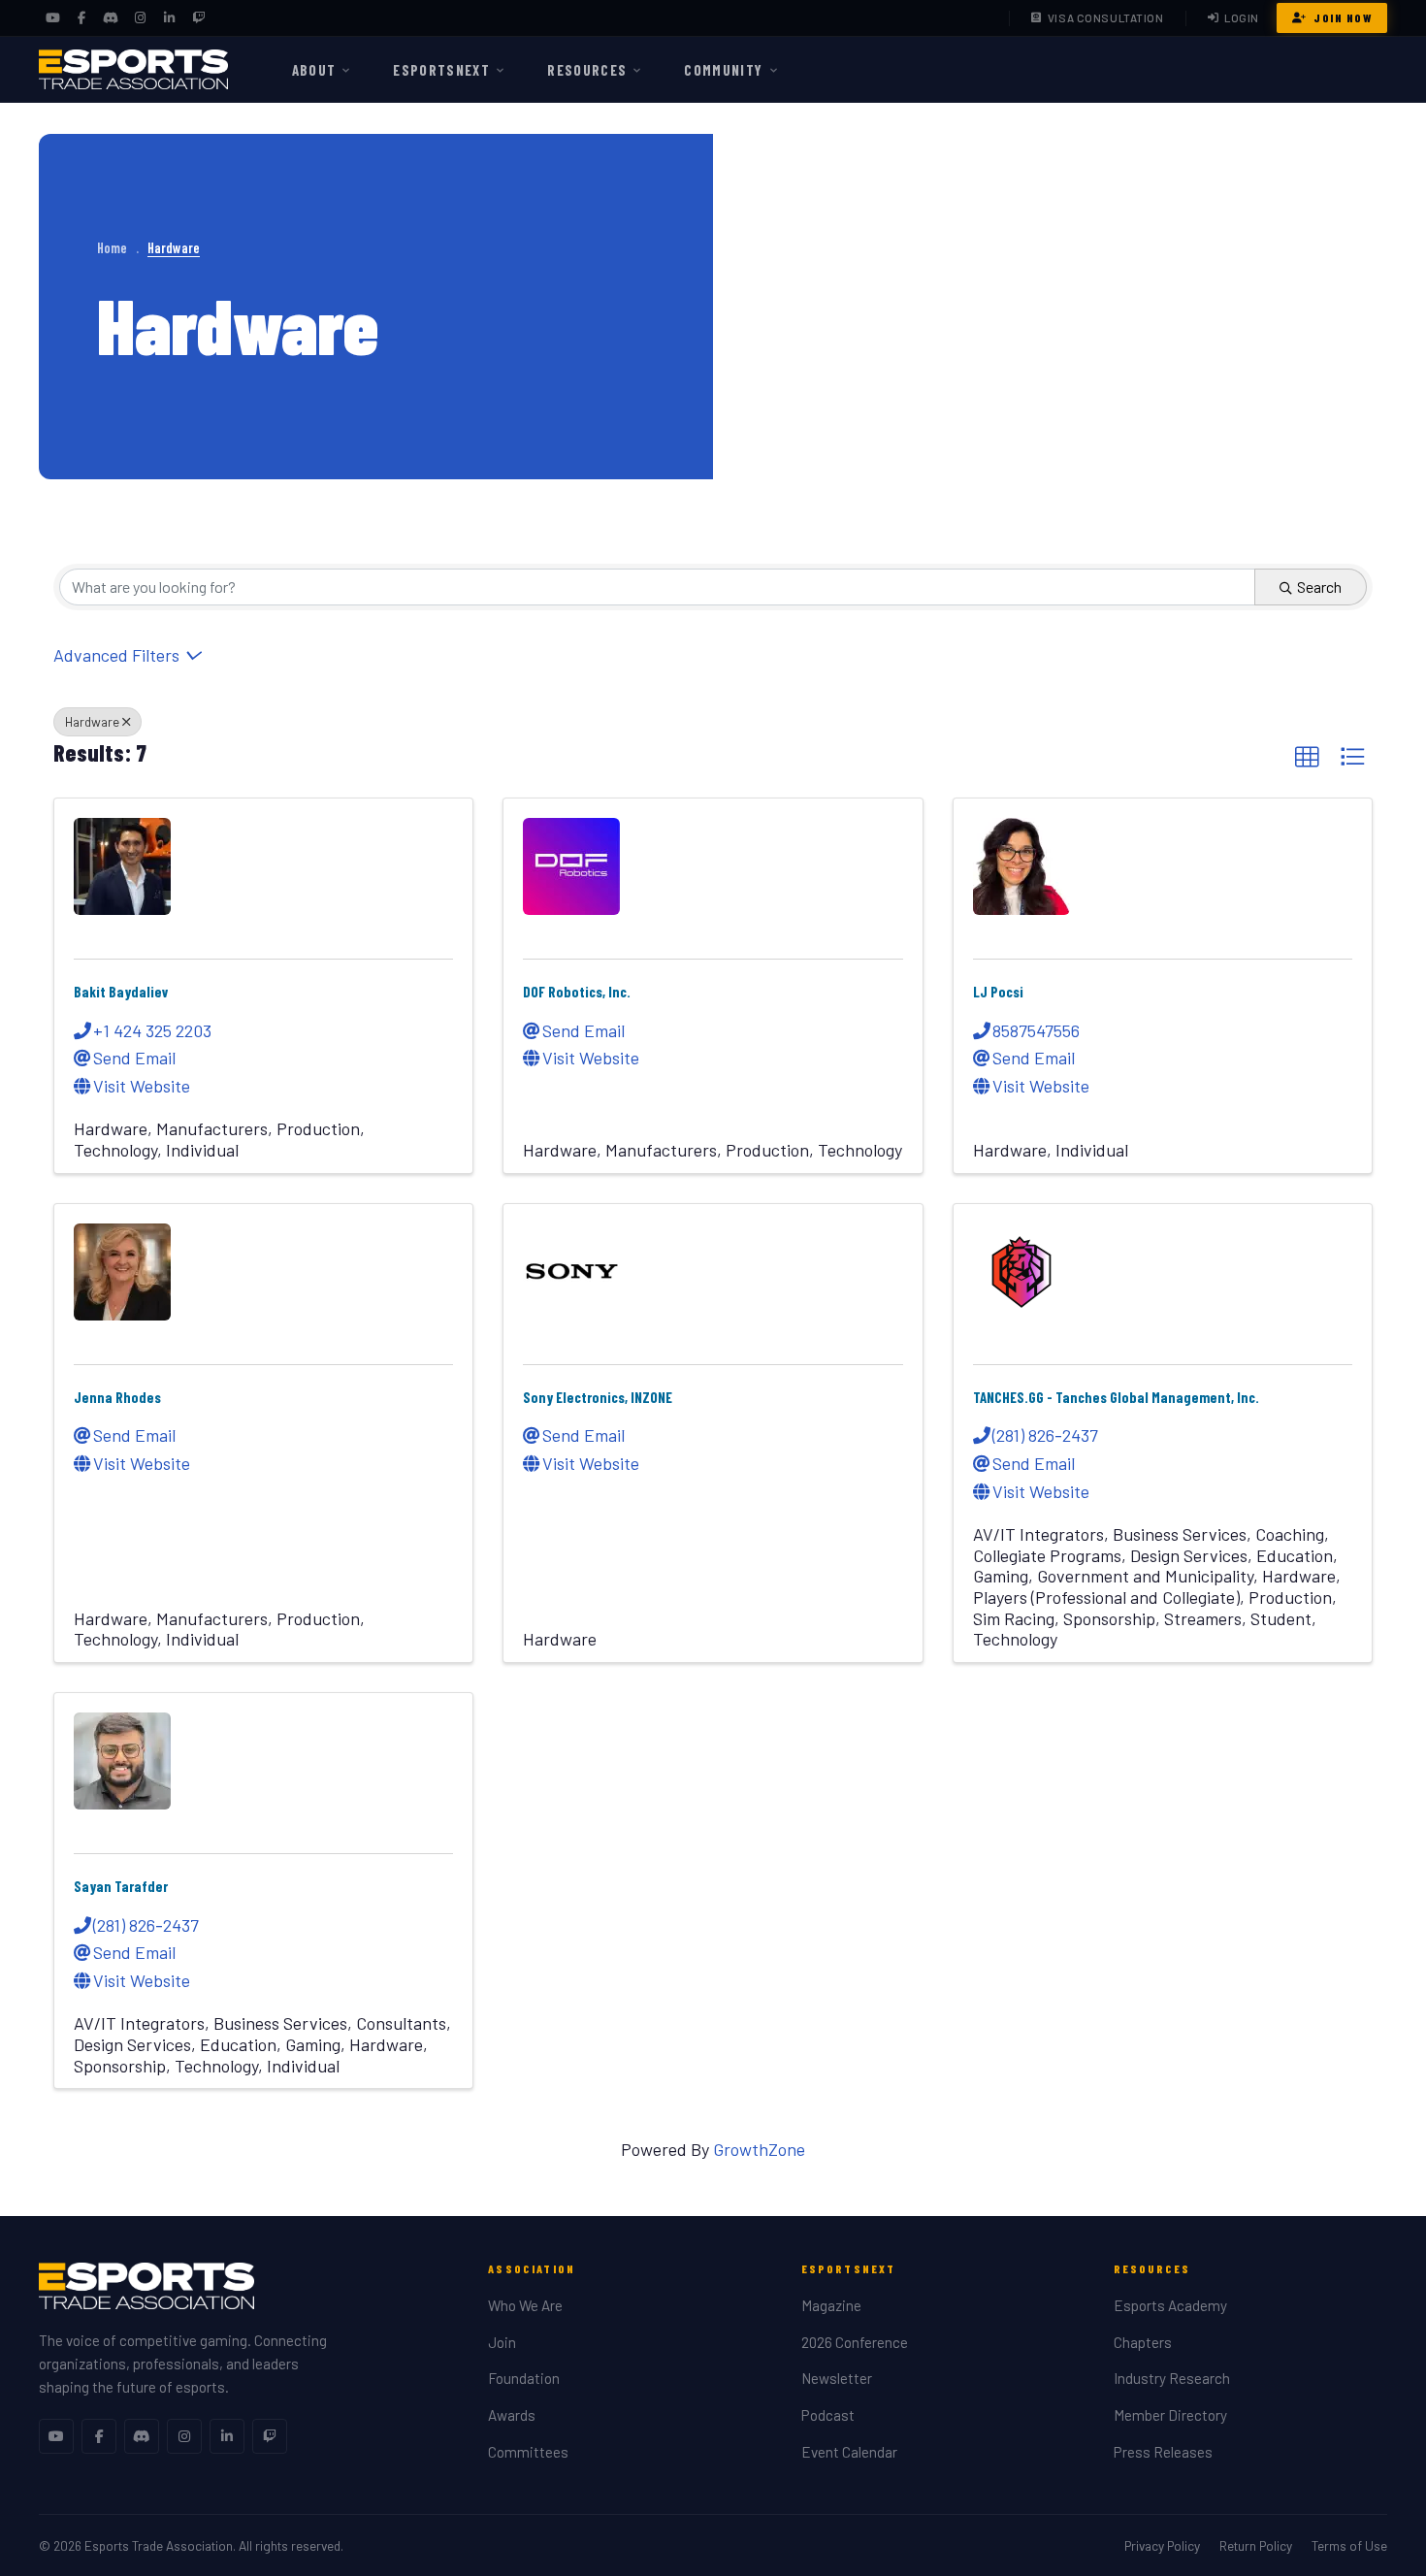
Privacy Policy (1162, 2545)
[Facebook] (81, 18)
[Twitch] (198, 18)
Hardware (92, 721)
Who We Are (525, 2305)
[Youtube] (56, 2436)
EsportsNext (441, 70)
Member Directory (1170, 2415)
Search (1319, 587)
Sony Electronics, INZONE (598, 1397)
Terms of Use (1349, 2545)
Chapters (1143, 2342)
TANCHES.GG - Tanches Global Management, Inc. (1116, 1397)
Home (112, 248)
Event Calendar (849, 2452)
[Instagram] (140, 18)
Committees (528, 2452)
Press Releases (1163, 2452)
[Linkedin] (227, 2436)
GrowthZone (759, 2149)
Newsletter (837, 2378)
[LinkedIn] (169, 18)
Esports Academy (1170, 2305)
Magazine (831, 2305)
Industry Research (1172, 2378)
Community (723, 70)
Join (502, 2342)
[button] (1307, 757)
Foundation (524, 2378)
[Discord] (111, 18)
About (314, 70)
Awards (512, 2415)
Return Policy (1256, 2545)
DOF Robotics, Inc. (577, 992)
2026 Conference (855, 2342)
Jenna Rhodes (117, 1397)
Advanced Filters (116, 655)
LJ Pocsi (998, 992)
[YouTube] (52, 18)
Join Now (1343, 17)
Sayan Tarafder (121, 1886)
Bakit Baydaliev (121, 992)
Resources (587, 70)
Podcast (828, 2415)
